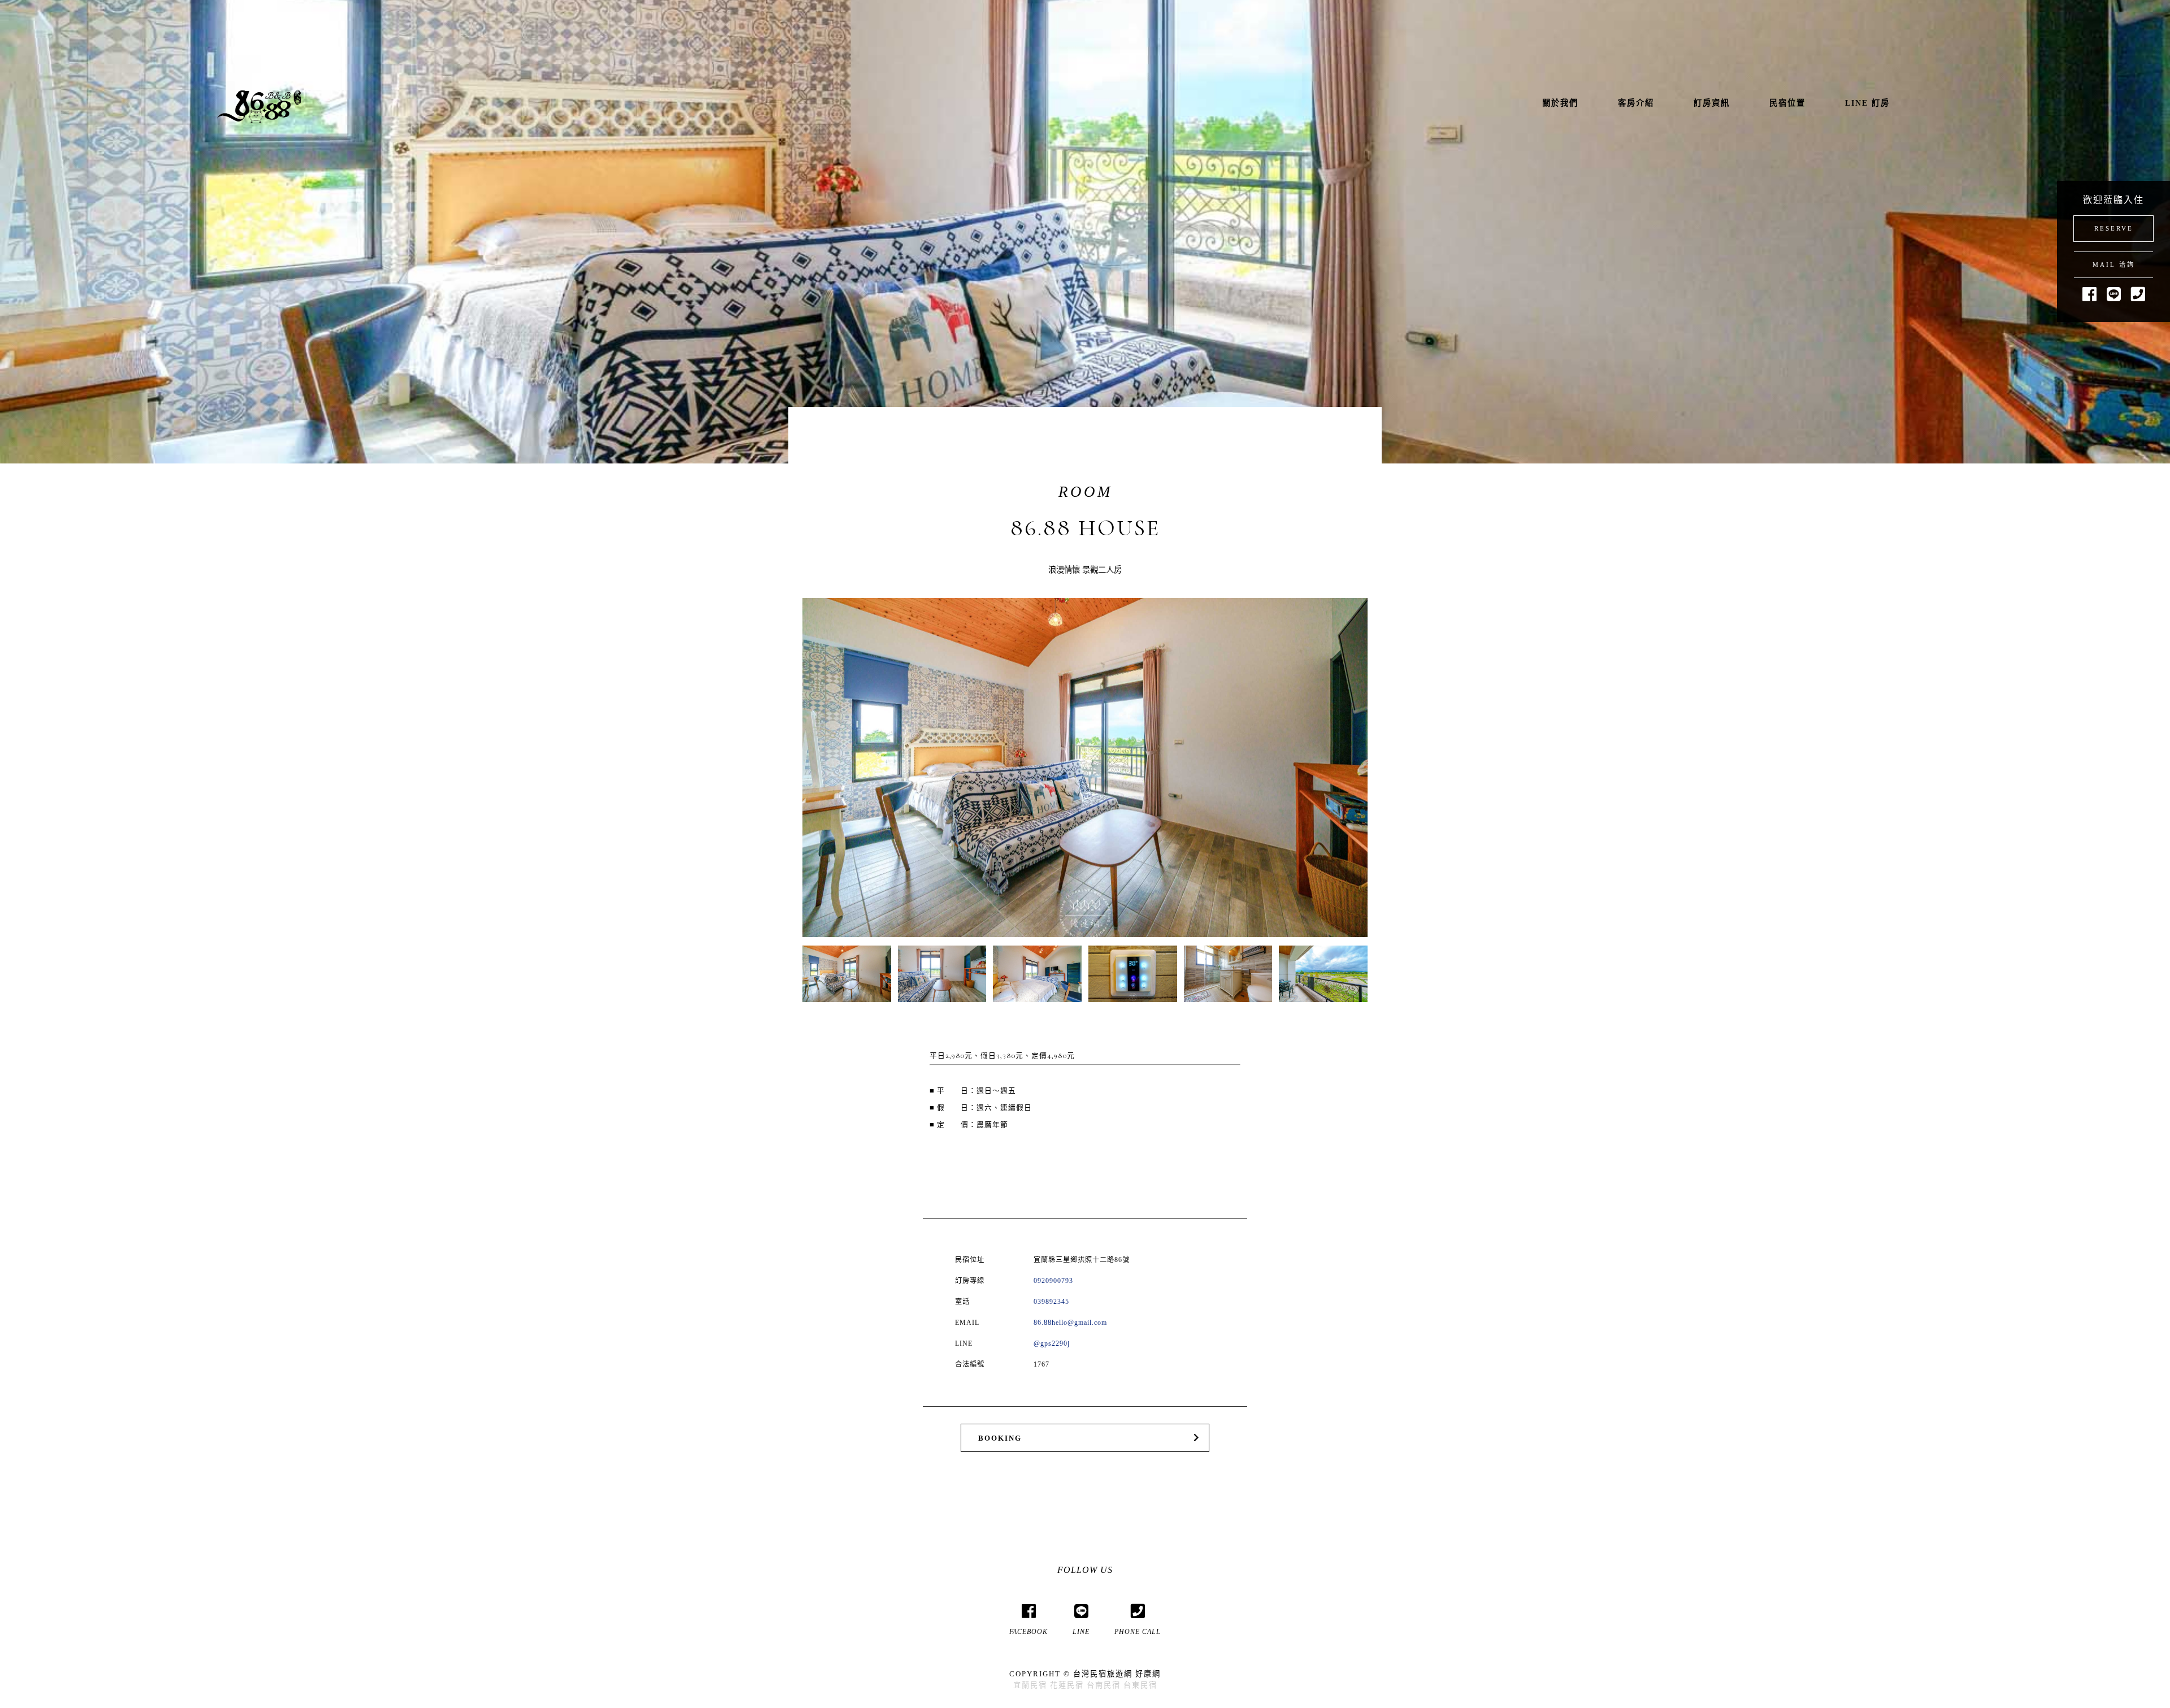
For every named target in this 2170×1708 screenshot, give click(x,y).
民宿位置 (1787, 103)
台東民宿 (1140, 1685)
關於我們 (1560, 103)
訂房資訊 (1712, 103)
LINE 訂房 (1867, 103)
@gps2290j (1052, 1343)
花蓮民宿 (1067, 1685)
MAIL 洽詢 (2114, 265)
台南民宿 (1104, 1685)
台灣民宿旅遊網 (1103, 1674)
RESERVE (2114, 228)
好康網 (1148, 1674)
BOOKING (1000, 1438)
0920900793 (1053, 1281)
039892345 (1051, 1302)
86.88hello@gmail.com (1070, 1323)
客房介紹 (1636, 103)
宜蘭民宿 (1030, 1685)
